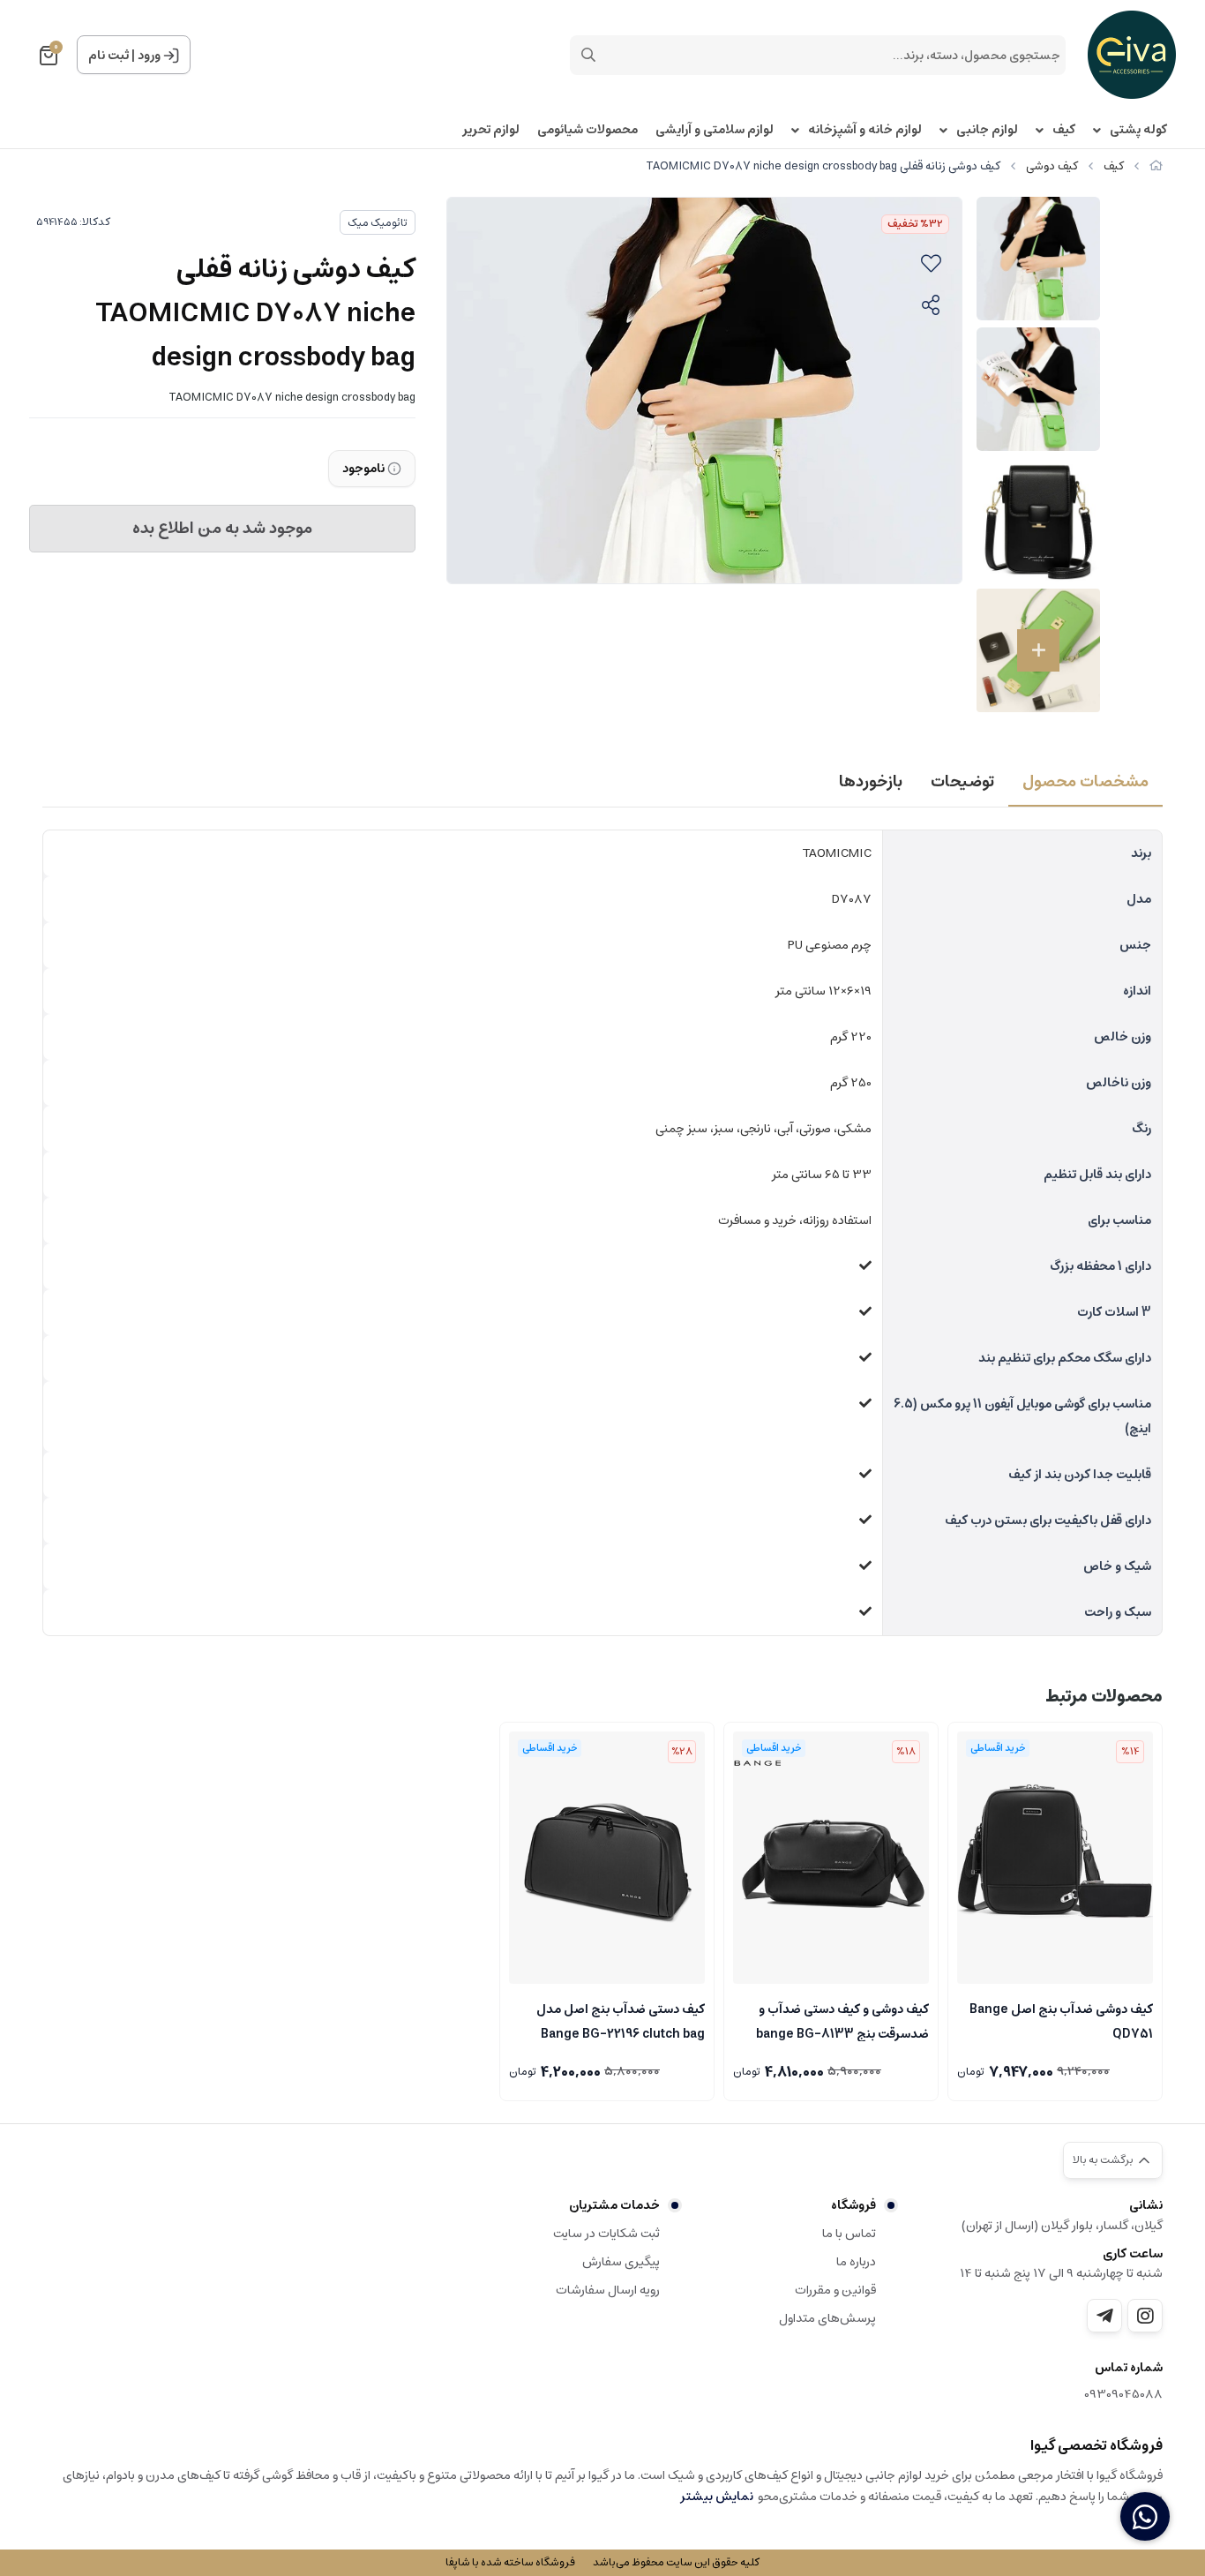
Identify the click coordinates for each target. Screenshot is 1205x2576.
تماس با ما (849, 2234)
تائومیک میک (378, 223)
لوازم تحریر (491, 130)
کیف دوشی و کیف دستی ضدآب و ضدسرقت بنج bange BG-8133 (842, 2020)
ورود (149, 56)
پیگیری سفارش (621, 2262)
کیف (1064, 130)
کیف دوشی (1052, 166)
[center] (588, 55)
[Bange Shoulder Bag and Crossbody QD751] (1055, 1858)
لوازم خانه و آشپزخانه (865, 130)
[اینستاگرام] (1145, 2316)
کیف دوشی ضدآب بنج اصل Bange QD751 (1061, 2020)
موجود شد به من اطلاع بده (222, 529)
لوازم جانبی (987, 130)
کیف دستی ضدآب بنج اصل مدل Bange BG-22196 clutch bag (621, 2020)
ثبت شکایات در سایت (606, 2234)
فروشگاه (853, 2205)
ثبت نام (109, 56)
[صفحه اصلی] (1156, 166)
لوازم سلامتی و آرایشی (715, 130)
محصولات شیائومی (588, 130)
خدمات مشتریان (614, 2205)
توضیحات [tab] (962, 782)
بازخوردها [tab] (871, 782)
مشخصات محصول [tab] (1085, 782)
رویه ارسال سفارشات (608, 2290)
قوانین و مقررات (835, 2290)
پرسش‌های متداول (827, 2318)
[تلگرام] (1104, 2316)
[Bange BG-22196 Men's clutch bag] (607, 1858)
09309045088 (1123, 2395)
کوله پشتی (1138, 130)
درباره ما (856, 2262)
